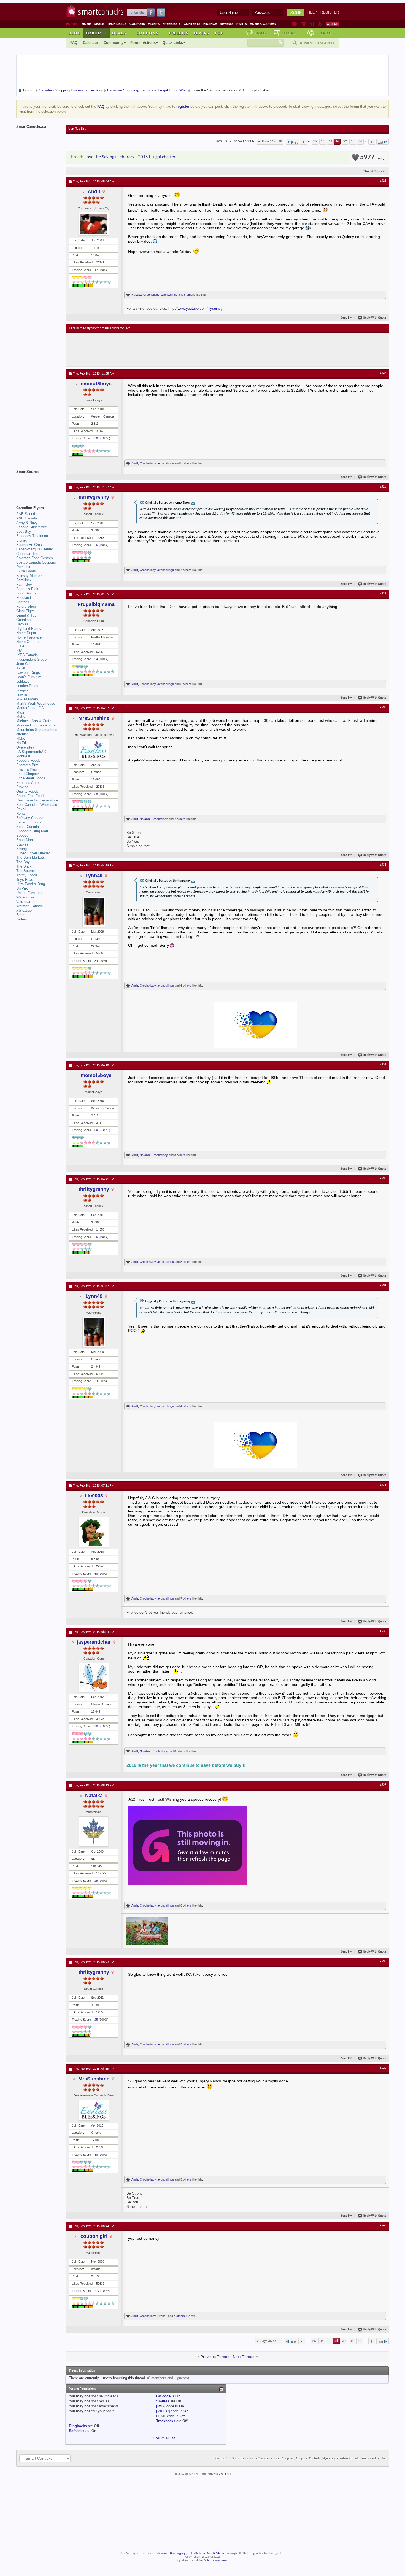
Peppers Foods (28, 761)
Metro (21, 716)
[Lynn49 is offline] (94, 912)
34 (323, 142)
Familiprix (24, 580)
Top (219, 33)
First (294, 143)
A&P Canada (27, 518)
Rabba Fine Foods (31, 796)
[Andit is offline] (94, 224)
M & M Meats (27, 699)
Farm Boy (24, 584)
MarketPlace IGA (30, 708)
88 (96, 794)
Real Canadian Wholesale (37, 805)
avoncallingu (169, 295)
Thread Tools (373, 171)
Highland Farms (29, 628)
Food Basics (26, 593)
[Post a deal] (332, 24)
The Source (25, 871)
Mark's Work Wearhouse (36, 703)
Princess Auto (27, 783)
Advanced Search (317, 43)
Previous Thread (215, 2357)
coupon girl (94, 2236)
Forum (96, 33)
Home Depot (26, 633)
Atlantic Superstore (32, 527)
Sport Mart (25, 840)
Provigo (22, 787)
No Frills (23, 743)
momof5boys (96, 384)
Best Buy (24, 531)
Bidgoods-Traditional (33, 536)
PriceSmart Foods (31, 778)
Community (114, 43)
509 (97, 438)
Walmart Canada (29, 906)
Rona (20, 813)
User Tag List (77, 129)
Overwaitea (25, 747)
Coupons (137, 24)
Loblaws (23, 681)
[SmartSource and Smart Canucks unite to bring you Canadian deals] (38, 484)
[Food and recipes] (312, 24)
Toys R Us (25, 880)
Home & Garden (263, 24)
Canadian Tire (27, 554)
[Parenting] (320, 24)
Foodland (24, 598)
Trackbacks (166, 2421)
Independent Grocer (32, 659)
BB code (163, 2396)
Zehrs (21, 915)
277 (97, 2291)
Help (312, 12)
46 (360, 142)
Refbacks (77, 2431)
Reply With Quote (375, 318)
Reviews (227, 24)
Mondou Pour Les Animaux (38, 725)
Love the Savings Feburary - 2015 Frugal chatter (130, 157)
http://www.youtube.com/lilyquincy (195, 309)
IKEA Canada (27, 655)
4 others (186, 1406)
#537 (383, 1785)
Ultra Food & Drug (31, 884)
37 (345, 142)
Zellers (22, 919)
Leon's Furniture (29, 677)
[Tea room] (295, 24)
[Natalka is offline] (94, 1832)
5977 (371, 158)
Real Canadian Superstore (37, 800)
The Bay (23, 862)
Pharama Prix (27, 765)
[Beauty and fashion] (304, 24)
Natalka (137, 295)
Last (380, 143)
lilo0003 (94, 1496)
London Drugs (27, 686)
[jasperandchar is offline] (94, 1677)
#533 (383, 1178)
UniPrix (22, 888)
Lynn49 (94, 876)
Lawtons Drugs (28, 673)
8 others (186, 463)
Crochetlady (151, 295)
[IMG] (161, 2406)
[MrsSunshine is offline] (94, 750)
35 (330, 142)
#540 (383, 2225)
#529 (383, 594)
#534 (383, 1285)
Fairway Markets (29, 576)
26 (315, 142)
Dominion (24, 567)
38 (353, 142)
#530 (383, 707)
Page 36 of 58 (272, 142)
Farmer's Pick (27, 589)
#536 (383, 1631)
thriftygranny (94, 497)
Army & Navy (27, 523)
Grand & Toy (26, 615)
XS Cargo (24, 910)
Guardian (23, 620)
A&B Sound (26, 514)
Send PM (347, 318)
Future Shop (26, 606)
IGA (19, 651)
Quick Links (173, 43)
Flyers (154, 24)
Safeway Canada (30, 818)
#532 (383, 1065)
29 (96, 1881)
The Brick (24, 866)
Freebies (172, 24)
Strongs (22, 849)
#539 (383, 2068)
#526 (383, 181)
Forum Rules (164, 2438)
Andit (94, 192)
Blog (75, 33)
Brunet (21, 540)
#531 (383, 865)
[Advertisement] (171, 350)
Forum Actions (143, 43)
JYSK (21, 668)
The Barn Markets (31, 858)
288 (97, 1726)
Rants (242, 24)
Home (86, 24)
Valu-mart (24, 902)
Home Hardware (29, 637)
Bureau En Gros (29, 545)
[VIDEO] (163, 2411)
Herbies (22, 624)
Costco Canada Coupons (36, 562)
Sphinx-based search (217, 2560)
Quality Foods (27, 791)
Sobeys (22, 835)
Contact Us (223, 2459)
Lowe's (22, 695)
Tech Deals (117, 24)
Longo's (22, 690)
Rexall (21, 809)
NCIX (21, 738)
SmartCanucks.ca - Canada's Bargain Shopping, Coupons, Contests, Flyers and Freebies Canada (296, 2459)
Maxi (20, 712)
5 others (190, 295)
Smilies (163, 2401)
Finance (210, 24)
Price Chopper (28, 774)
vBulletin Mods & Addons (210, 2553)
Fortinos (23, 602)
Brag (260, 33)
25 (96, 545)
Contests (192, 24)
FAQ (74, 43)
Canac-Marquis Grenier (35, 549)
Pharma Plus (27, 769)
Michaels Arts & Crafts (34, 721)
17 (96, 270)
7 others (186, 570)
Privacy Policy (370, 2459)
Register (330, 12)
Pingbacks (78, 2426)
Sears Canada (28, 827)
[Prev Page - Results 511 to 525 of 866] (303, 142)
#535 (383, 1485)
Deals (99, 24)
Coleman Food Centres (35, 558)
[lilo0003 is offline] (94, 1532)
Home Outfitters (29, 642)
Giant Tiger (25, 611)
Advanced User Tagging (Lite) (175, 2553)
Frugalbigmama (96, 604)
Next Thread (244, 2357)
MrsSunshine (94, 718)
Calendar (91, 43)
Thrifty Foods (27, 875)
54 (96, 659)
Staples (22, 844)
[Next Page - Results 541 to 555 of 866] (372, 142)
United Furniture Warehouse (29, 895)
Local (291, 33)
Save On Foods (29, 822)
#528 (383, 487)
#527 (383, 373)
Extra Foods (26, 571)
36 (337, 142)
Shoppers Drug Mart (32, 831)
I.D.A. (21, 646)
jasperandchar (94, 1642)
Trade (326, 33)
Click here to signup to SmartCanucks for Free (100, 328)
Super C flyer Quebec (33, 853)
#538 (383, 1961)
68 (96, 1574)
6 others (186, 684)
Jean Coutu (25, 664)
